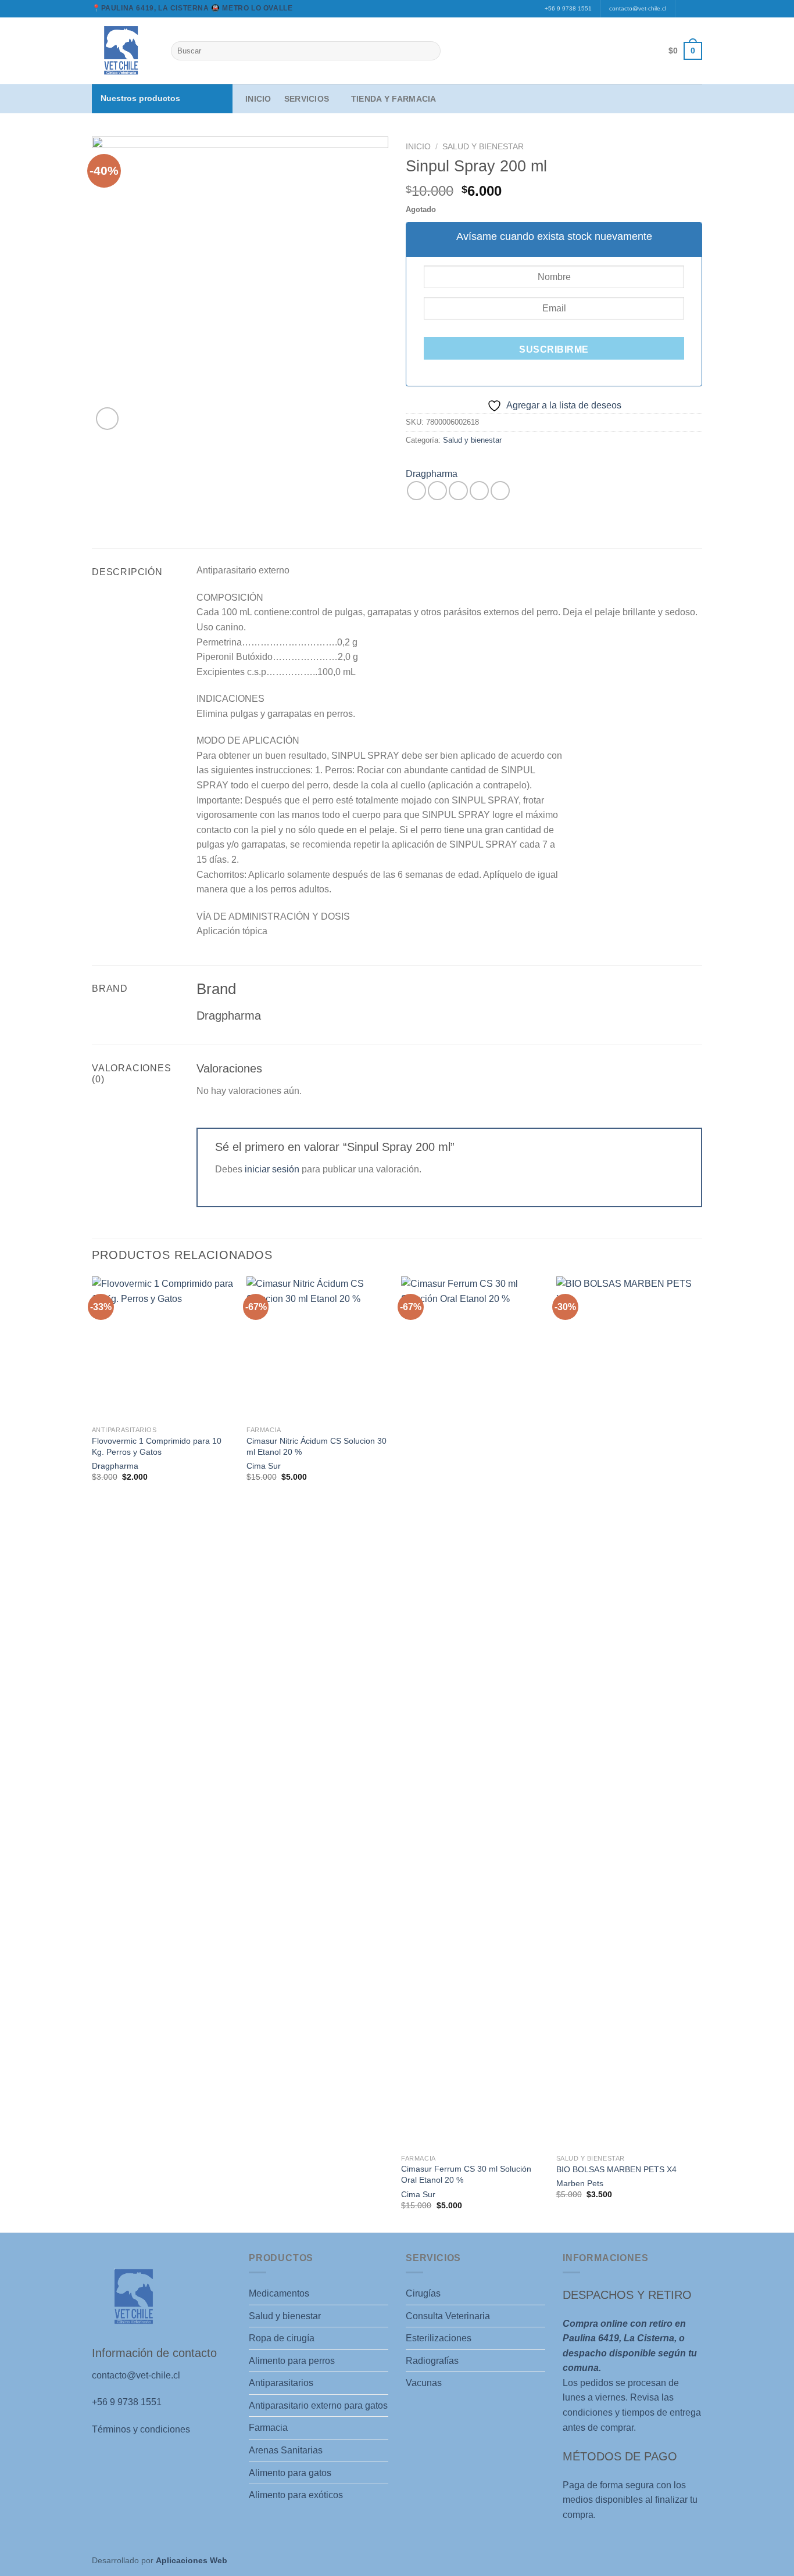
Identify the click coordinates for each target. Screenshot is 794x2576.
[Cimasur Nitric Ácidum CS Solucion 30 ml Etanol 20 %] (318, 1348)
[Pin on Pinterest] (479, 491)
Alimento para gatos (290, 2473)
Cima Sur (264, 1466)
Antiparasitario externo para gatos (318, 2405)
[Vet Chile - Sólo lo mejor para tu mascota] (123, 51)
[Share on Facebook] (416, 491)
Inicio (258, 99)
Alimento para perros (292, 2361)
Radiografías (432, 2361)
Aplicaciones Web (192, 2560)
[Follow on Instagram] (696, 9)
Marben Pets (580, 2183)
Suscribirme (554, 349)
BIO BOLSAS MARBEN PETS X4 (616, 2169)
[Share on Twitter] (437, 491)
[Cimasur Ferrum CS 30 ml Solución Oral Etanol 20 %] (473, 1712)
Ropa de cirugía (282, 2338)
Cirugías (423, 2293)
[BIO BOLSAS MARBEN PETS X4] (628, 1712)
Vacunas (424, 2383)
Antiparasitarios (281, 2383)
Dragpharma (432, 474)
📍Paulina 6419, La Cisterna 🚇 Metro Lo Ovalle (192, 8)
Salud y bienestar (483, 147)
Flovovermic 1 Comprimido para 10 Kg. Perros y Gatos (157, 1446)
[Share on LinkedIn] (500, 491)
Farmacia (268, 2428)
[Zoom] (107, 419)
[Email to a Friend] (458, 491)
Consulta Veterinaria (448, 2316)
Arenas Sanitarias (286, 2450)
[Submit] (429, 51)
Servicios (307, 99)
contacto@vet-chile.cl (638, 8)
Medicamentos (279, 2293)
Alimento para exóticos (296, 2495)
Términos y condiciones (141, 2429)
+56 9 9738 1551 (568, 8)
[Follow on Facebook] (685, 9)
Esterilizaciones (439, 2338)
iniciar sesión (272, 1169)
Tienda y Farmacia (394, 99)
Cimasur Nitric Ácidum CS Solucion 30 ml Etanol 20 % (316, 1446)
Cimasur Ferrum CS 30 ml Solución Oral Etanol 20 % (466, 2174)
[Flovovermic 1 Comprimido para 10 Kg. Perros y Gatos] (164, 1348)
